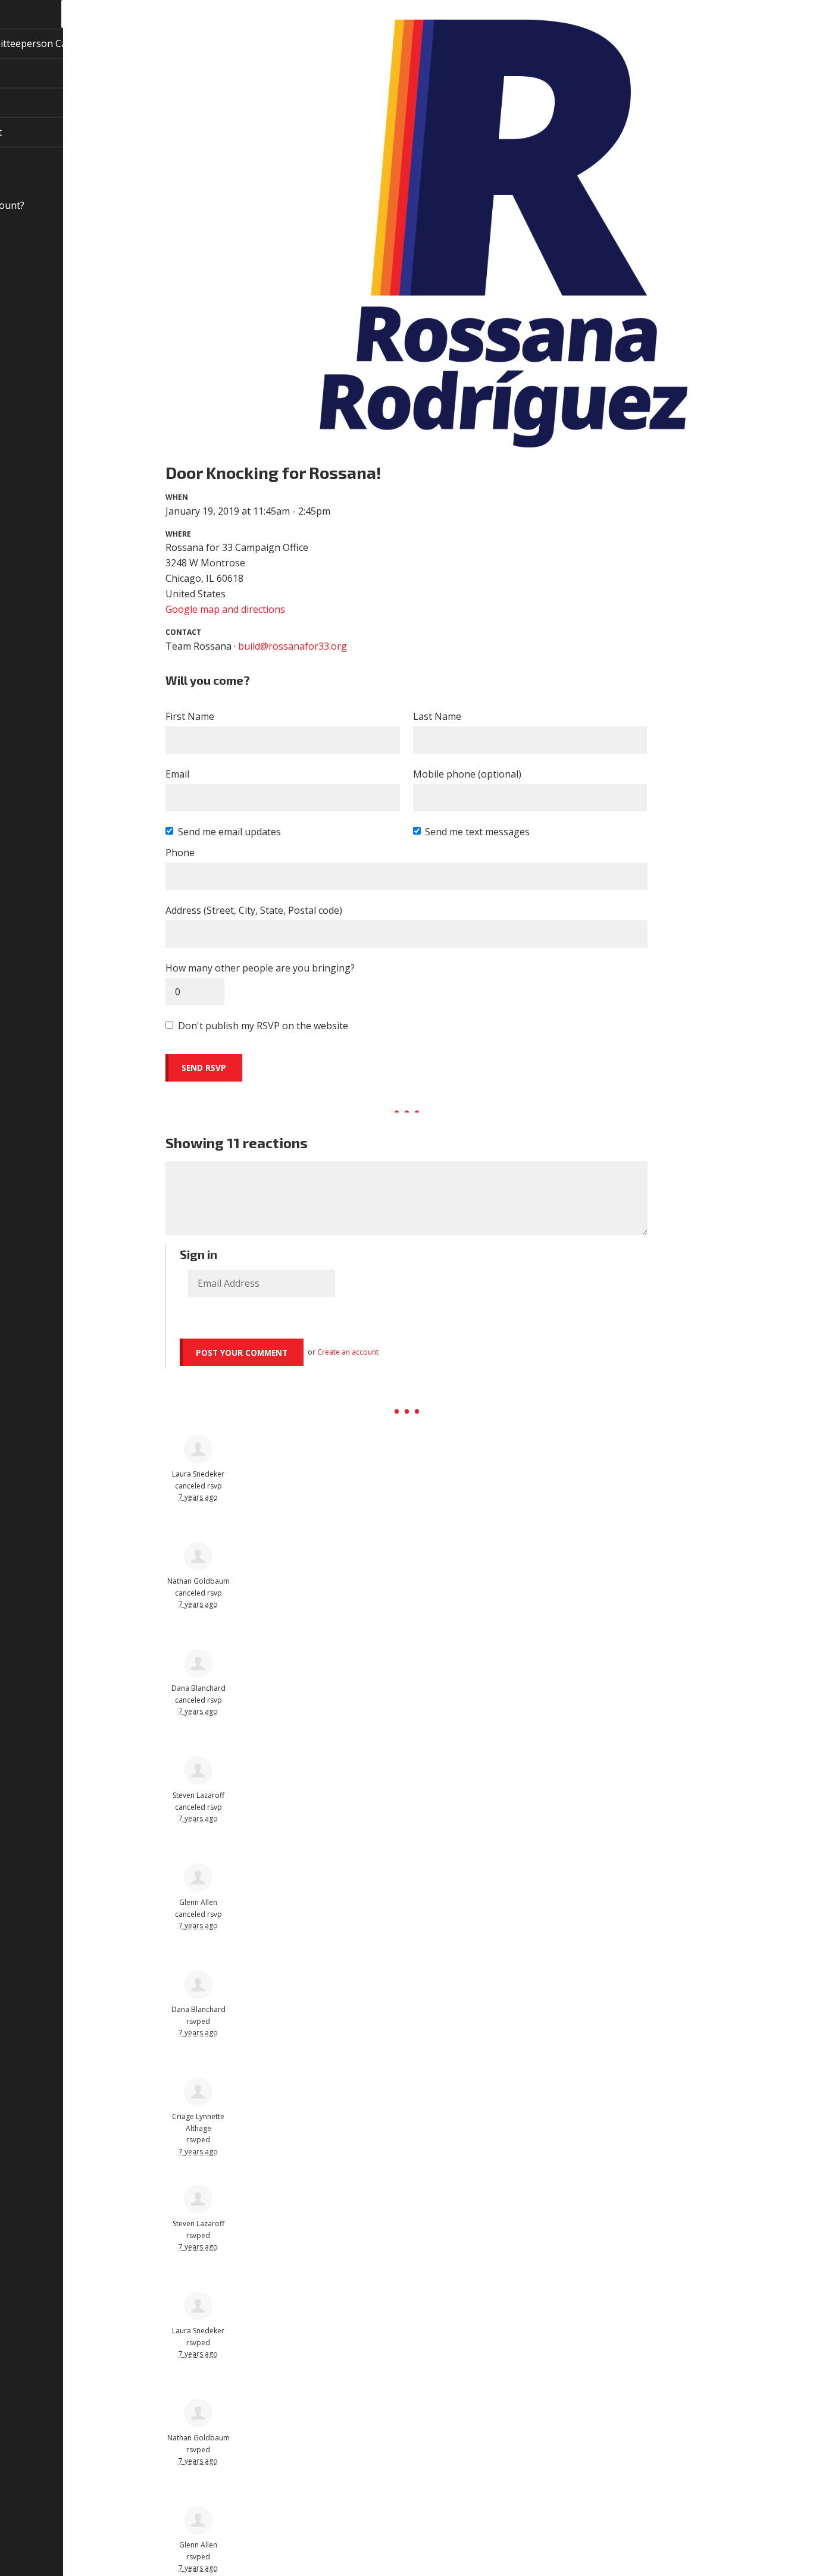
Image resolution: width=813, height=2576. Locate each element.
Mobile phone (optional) (467, 774)
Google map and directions (225, 609)
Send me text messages (477, 832)
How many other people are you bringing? (260, 968)
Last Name (437, 716)
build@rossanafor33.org (293, 646)
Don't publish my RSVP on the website (263, 1026)
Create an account (348, 1352)
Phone (180, 853)
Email (177, 774)
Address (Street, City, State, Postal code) (254, 910)
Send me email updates (229, 832)
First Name (190, 716)
